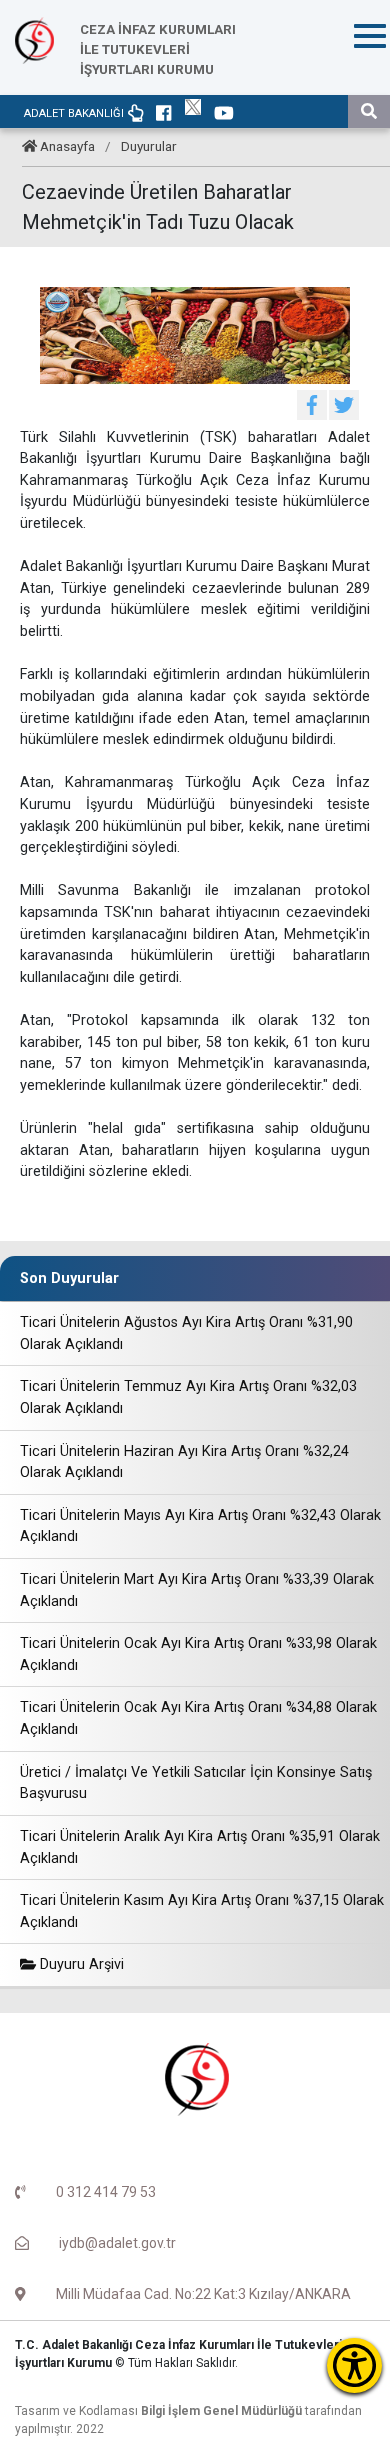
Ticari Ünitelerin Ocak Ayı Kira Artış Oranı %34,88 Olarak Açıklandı (198, 1718)
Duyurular (149, 146)
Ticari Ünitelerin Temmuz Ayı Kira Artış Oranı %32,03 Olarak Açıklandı (188, 1397)
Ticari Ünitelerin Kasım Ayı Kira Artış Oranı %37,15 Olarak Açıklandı (202, 1911)
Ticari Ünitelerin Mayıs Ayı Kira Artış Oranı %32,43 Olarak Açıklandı (200, 1526)
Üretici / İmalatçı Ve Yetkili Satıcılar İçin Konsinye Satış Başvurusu (196, 1783)
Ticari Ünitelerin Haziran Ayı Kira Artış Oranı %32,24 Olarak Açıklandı (184, 1462)
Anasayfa (67, 146)
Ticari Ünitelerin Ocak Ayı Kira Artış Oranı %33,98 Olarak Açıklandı (198, 1654)
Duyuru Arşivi (80, 1964)
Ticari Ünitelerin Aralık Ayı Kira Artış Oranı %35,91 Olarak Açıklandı (200, 1847)
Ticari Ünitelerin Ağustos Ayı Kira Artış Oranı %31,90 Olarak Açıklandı (186, 1333)
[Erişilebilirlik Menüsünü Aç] (354, 2365)
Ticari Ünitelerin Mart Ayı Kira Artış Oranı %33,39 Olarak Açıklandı (197, 1590)
